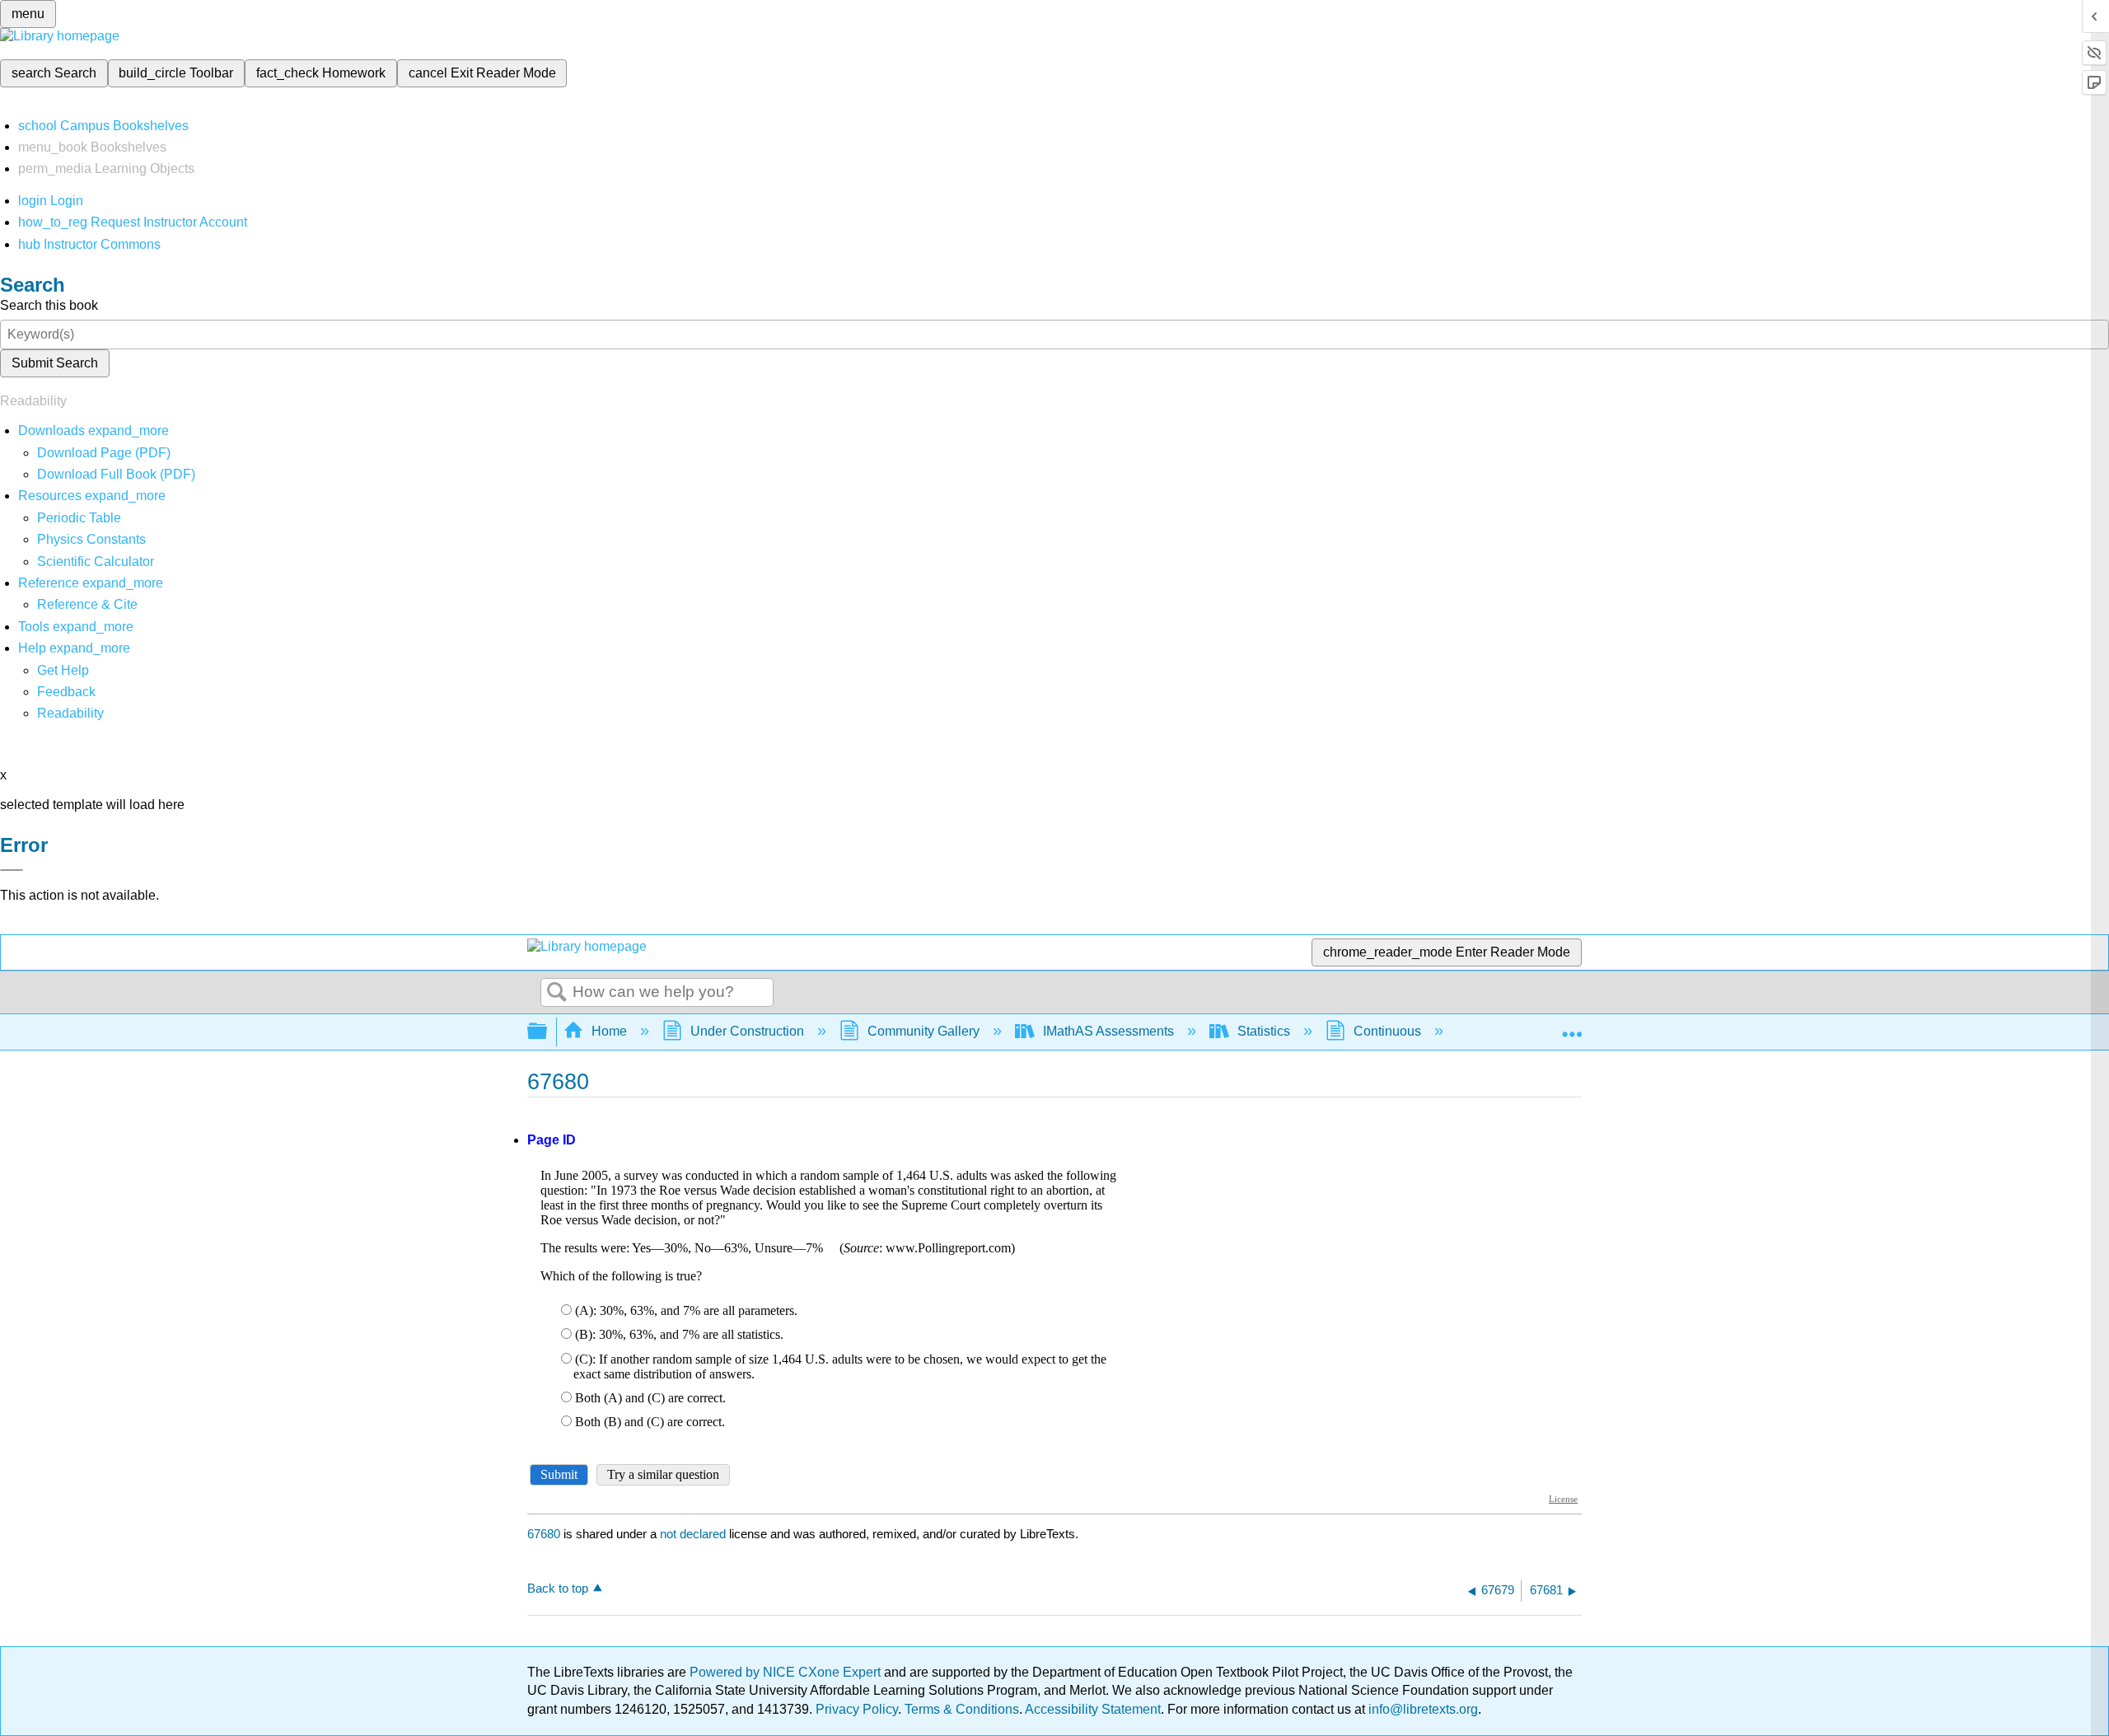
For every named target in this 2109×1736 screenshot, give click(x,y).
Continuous (1387, 1031)
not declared (694, 1534)
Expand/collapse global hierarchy (548, 1032)
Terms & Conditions (962, 1709)
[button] (66, 692)
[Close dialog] (12, 870)
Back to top (558, 1588)
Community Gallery (924, 1031)
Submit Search (55, 363)
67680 (544, 1534)
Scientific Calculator (96, 562)
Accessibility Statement (1093, 1709)
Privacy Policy (857, 1709)
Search (557, 993)
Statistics (1264, 1031)
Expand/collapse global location (1572, 1027)
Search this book (49, 305)
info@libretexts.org (1422, 1709)
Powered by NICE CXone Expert (787, 1672)
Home (609, 1031)
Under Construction (747, 1031)
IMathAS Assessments (1108, 1031)
